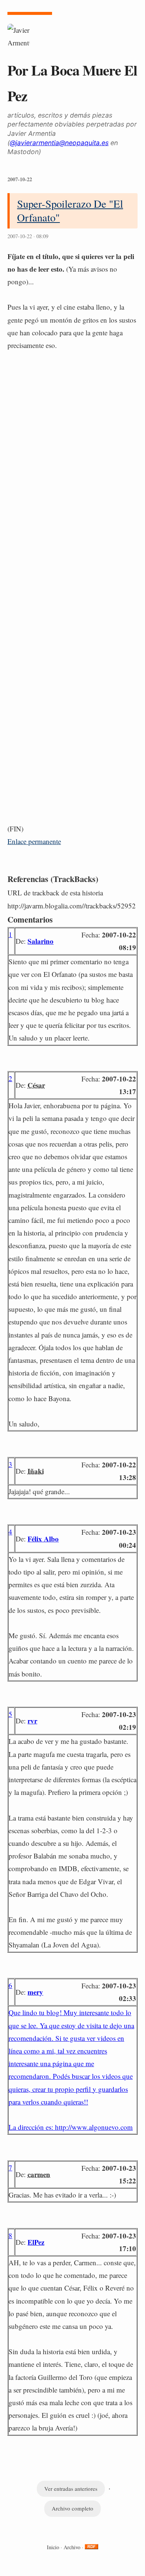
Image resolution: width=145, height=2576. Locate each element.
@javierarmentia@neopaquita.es (59, 143)
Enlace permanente (34, 841)
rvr (32, 1721)
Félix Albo (43, 1539)
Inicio (53, 2547)
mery (35, 1992)
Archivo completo (72, 2508)
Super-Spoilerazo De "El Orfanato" (70, 210)
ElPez (36, 2242)
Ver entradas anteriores (71, 2489)
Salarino (41, 941)
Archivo (72, 2547)
